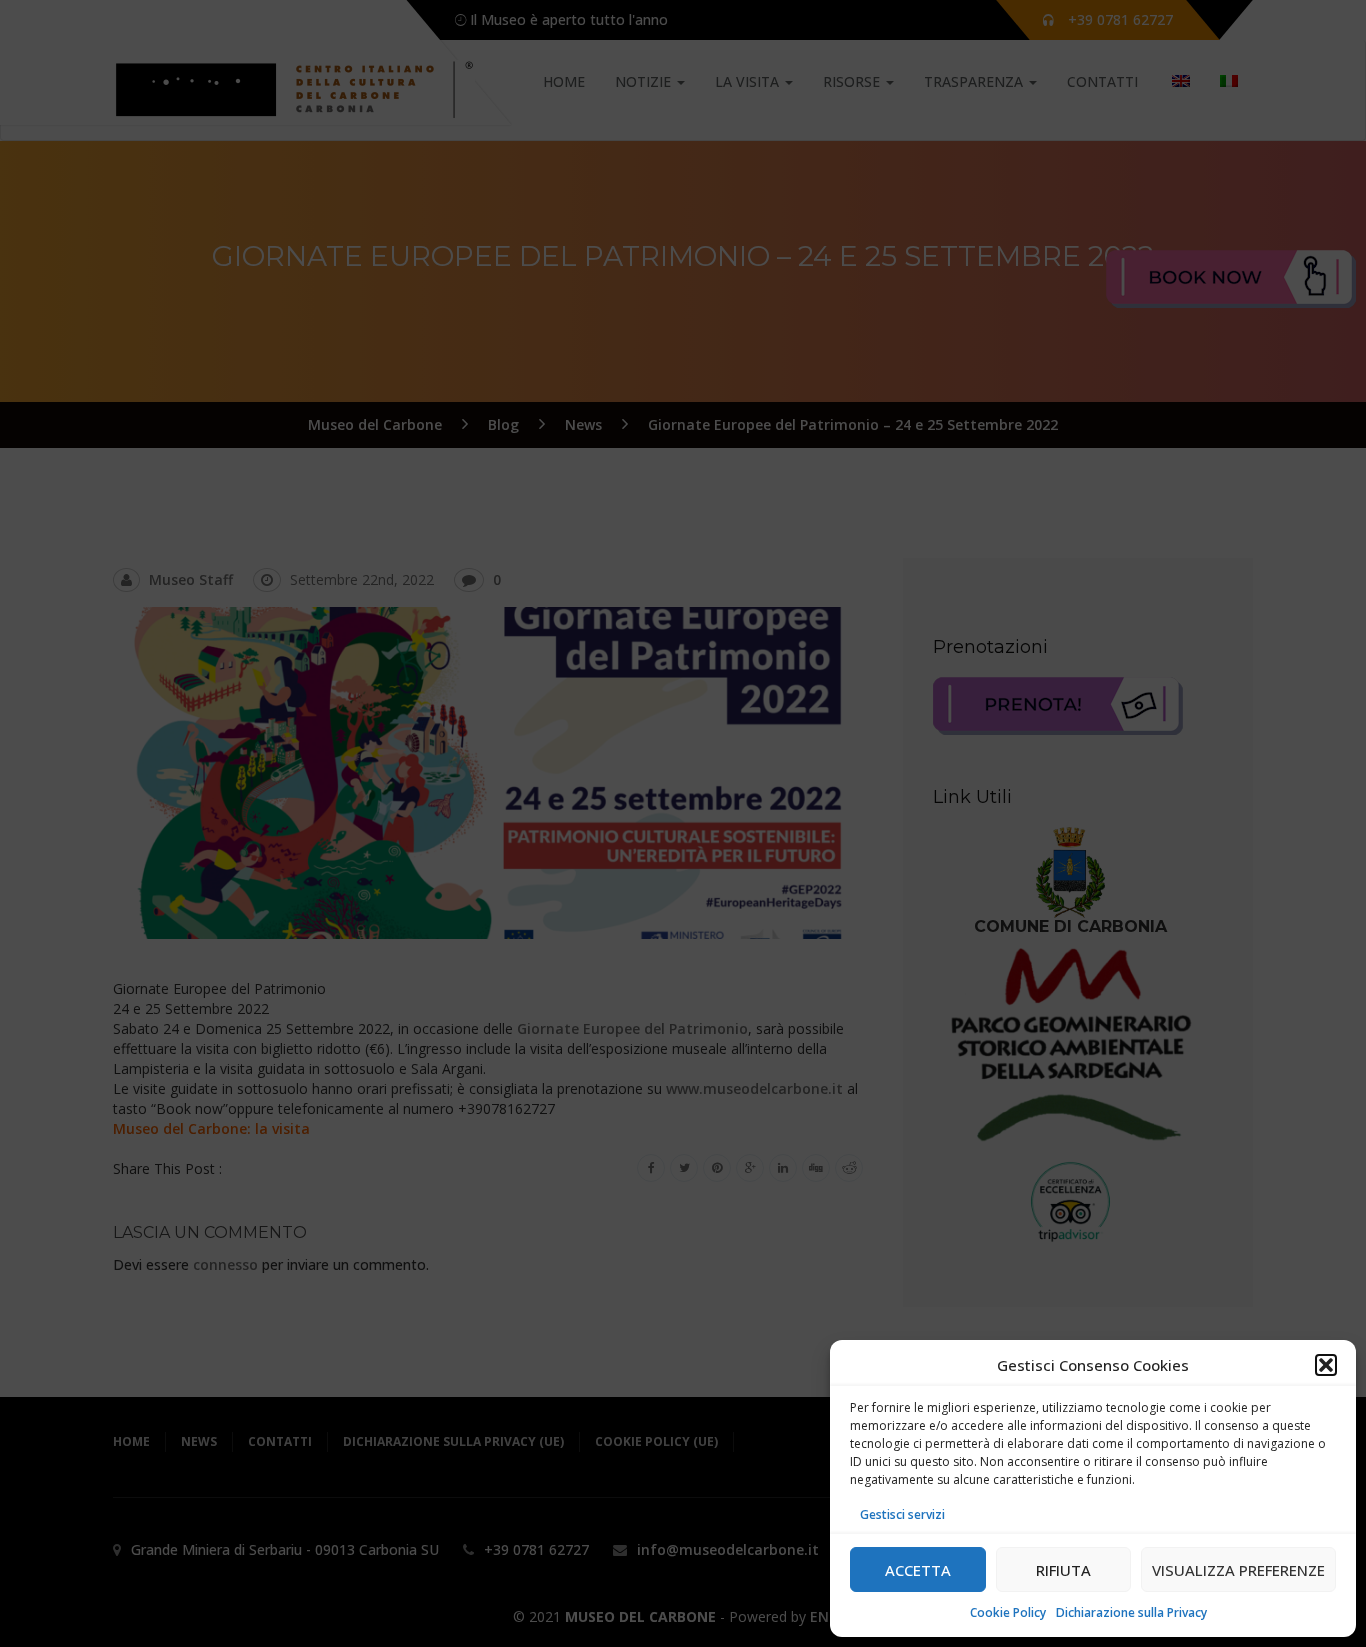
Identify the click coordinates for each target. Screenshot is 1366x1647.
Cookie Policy (1008, 1612)
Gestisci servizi (902, 1514)
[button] (1326, 1365)
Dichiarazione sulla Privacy (1131, 1612)
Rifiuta (1063, 1570)
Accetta (918, 1570)
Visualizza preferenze (1238, 1570)
